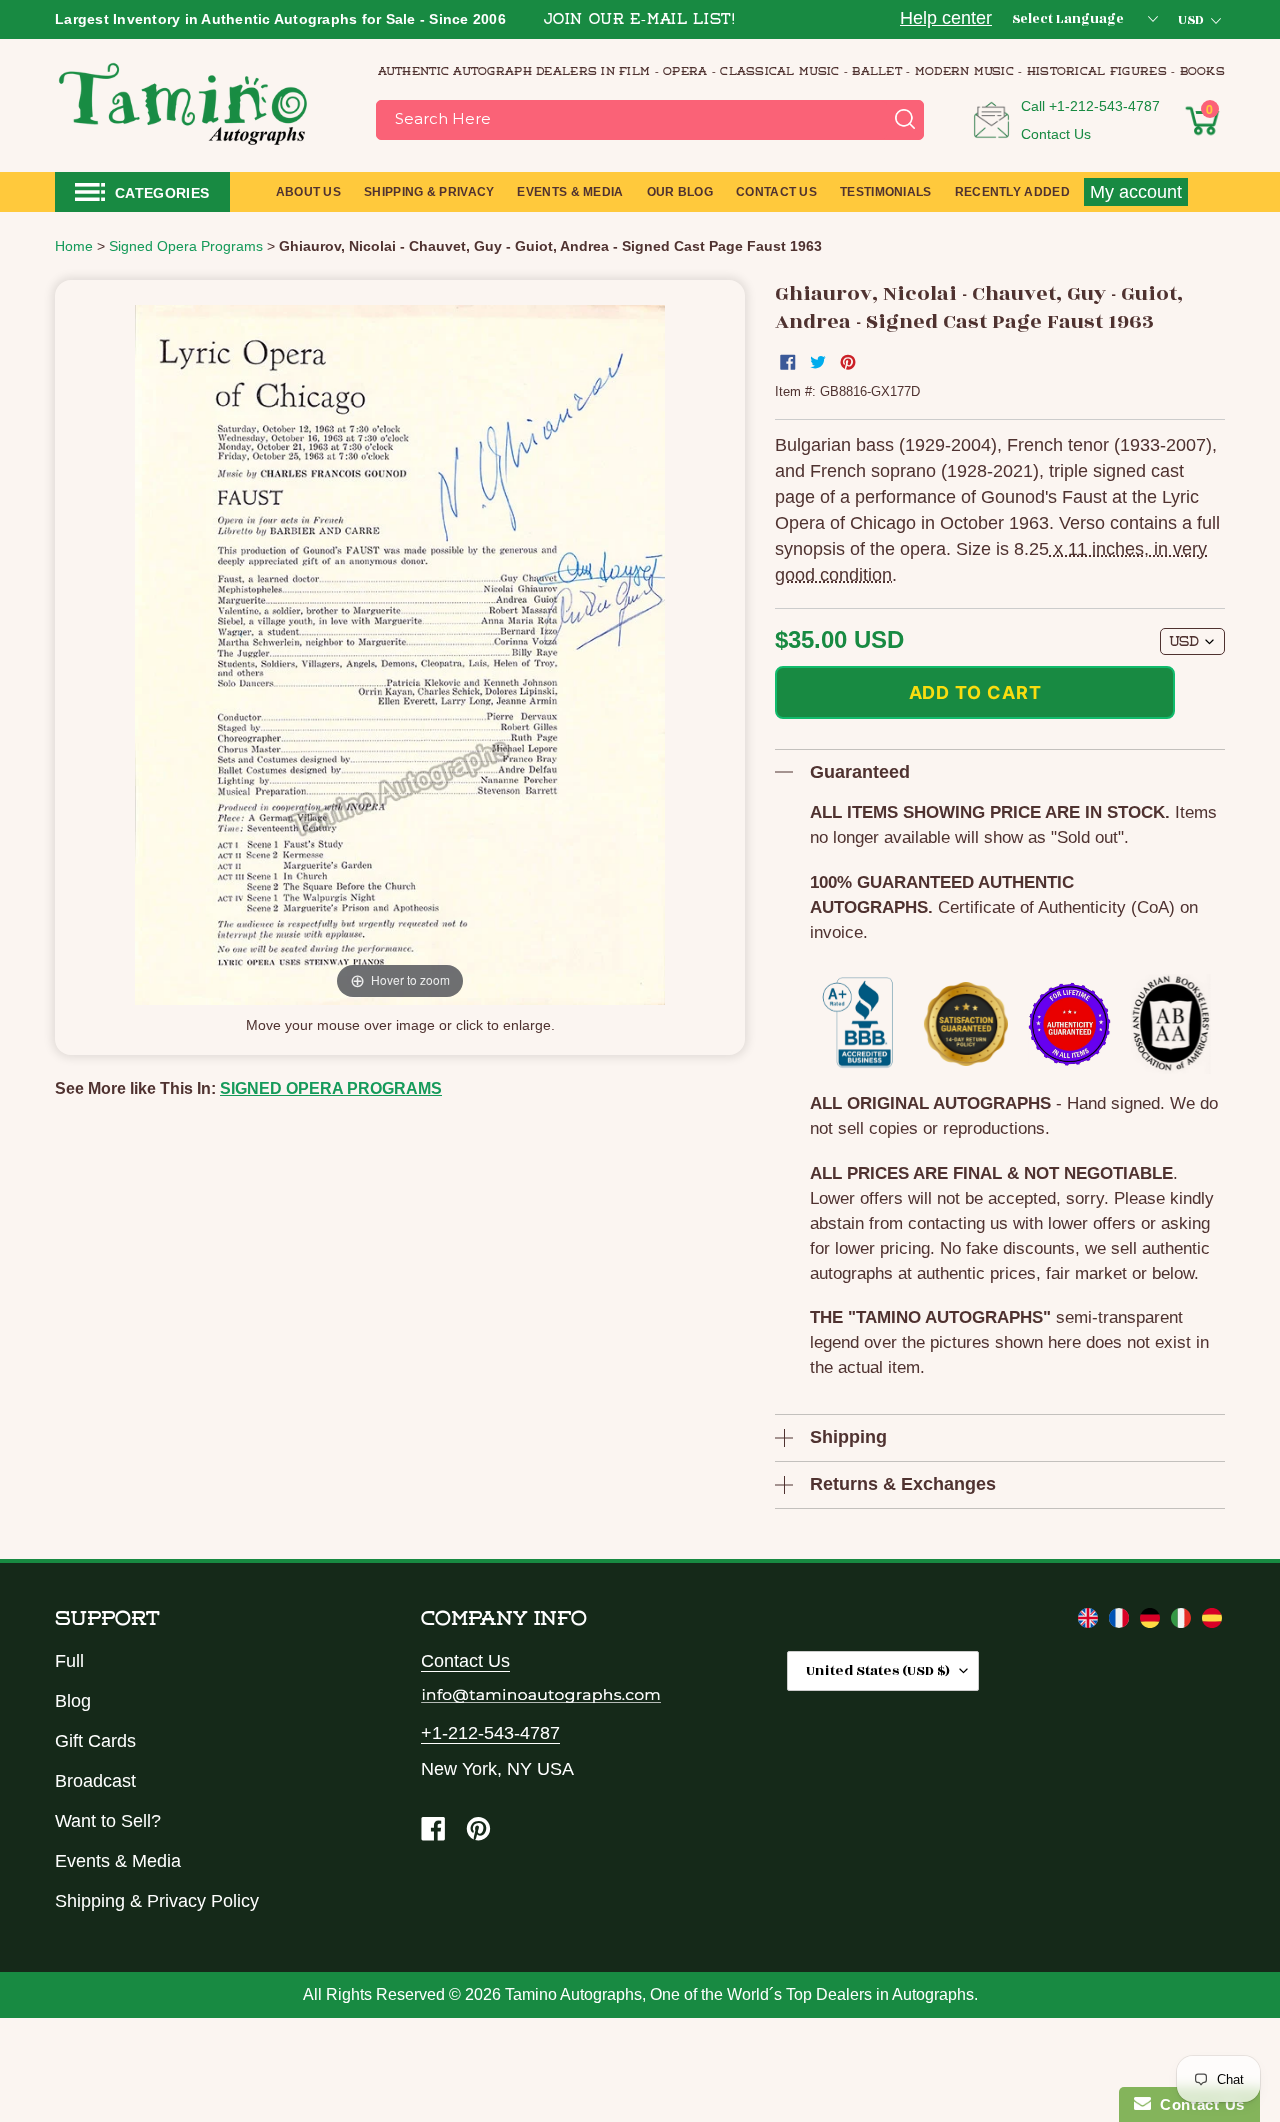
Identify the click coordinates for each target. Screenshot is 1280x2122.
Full (69, 1661)
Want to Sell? (108, 1821)
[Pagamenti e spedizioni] (1183, 1622)
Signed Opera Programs (331, 1088)
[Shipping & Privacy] (1090, 1622)
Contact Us (1056, 134)
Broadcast (95, 1781)
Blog (73, 1701)
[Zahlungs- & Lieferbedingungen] (1152, 1622)
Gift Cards (95, 1741)
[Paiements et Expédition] (1121, 1622)
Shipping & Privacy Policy (157, 1901)
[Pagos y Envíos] (1212, 1622)
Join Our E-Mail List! (640, 20)
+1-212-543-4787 (1104, 106)
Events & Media (118, 1861)
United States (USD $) (878, 1670)
